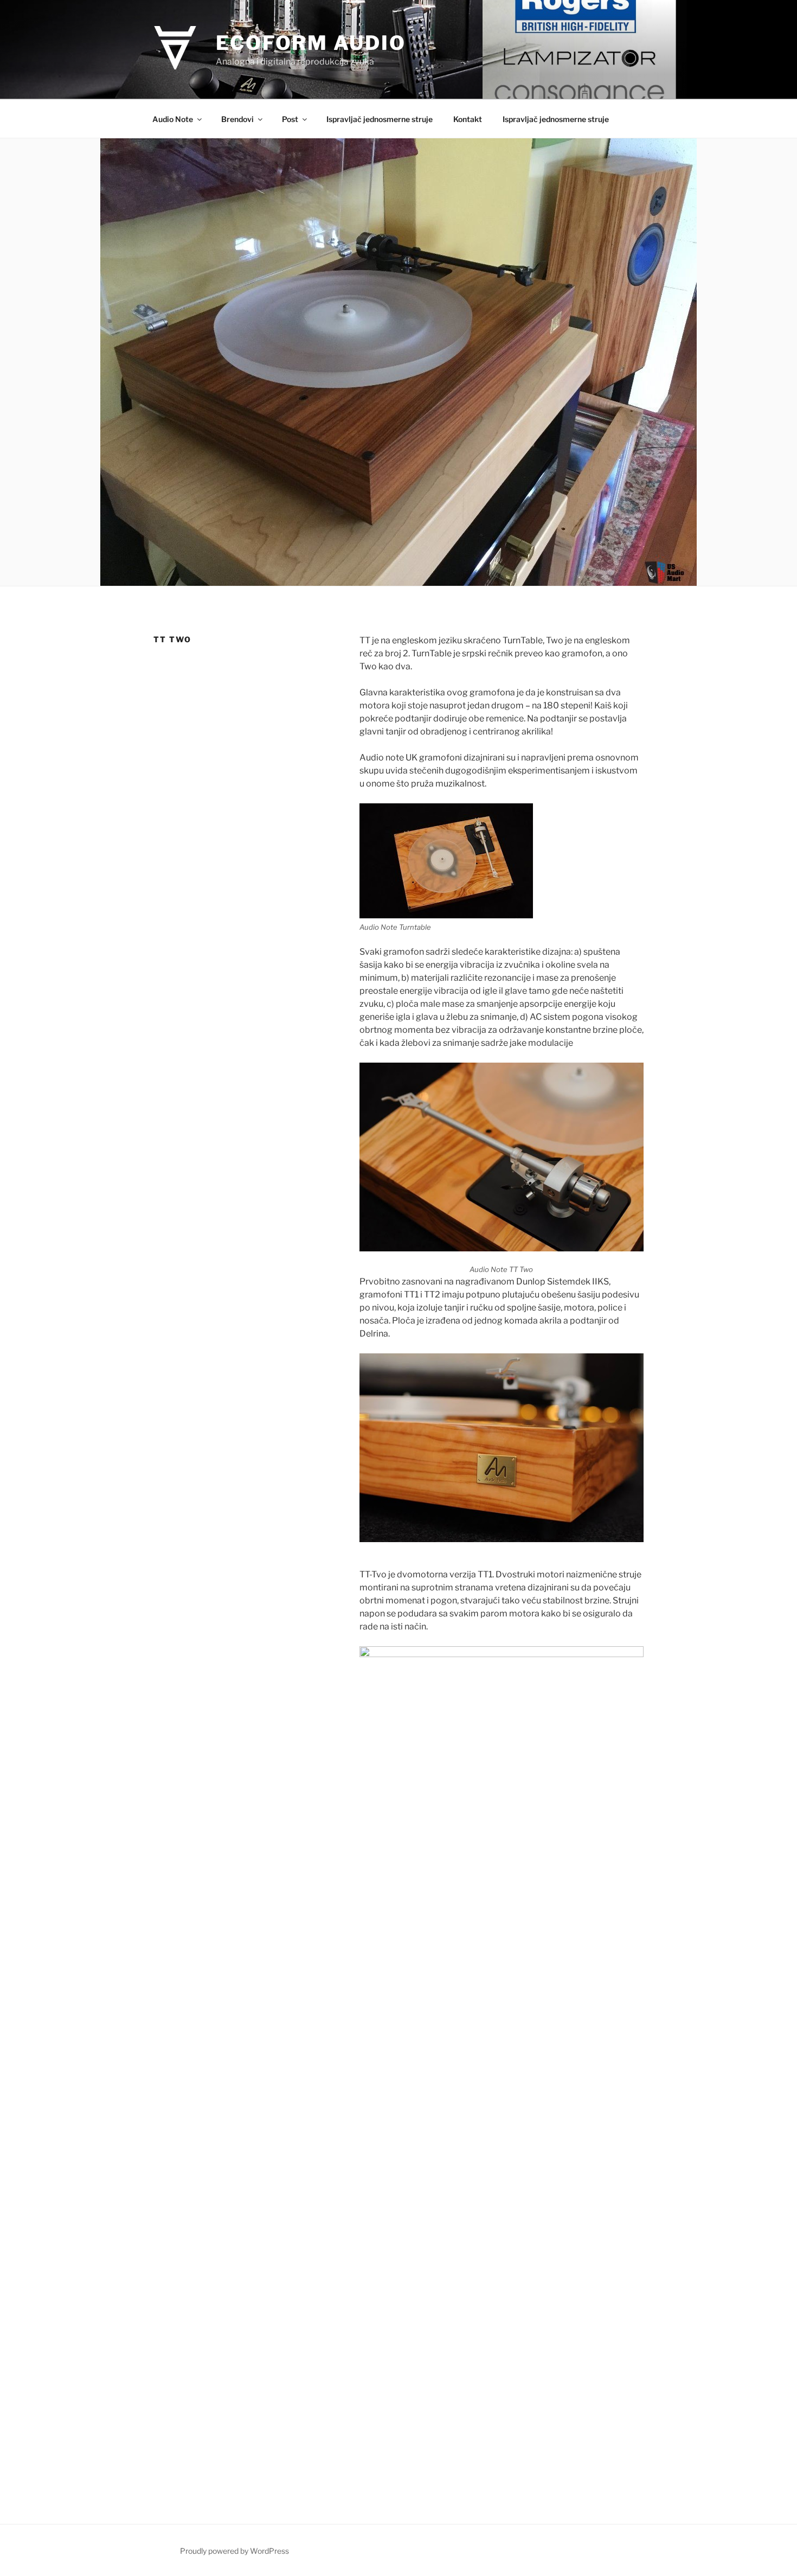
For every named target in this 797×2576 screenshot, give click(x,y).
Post (290, 119)
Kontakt (468, 119)
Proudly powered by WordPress (234, 2551)
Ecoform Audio (311, 43)
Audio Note (173, 119)
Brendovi (237, 119)
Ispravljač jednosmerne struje (380, 119)
